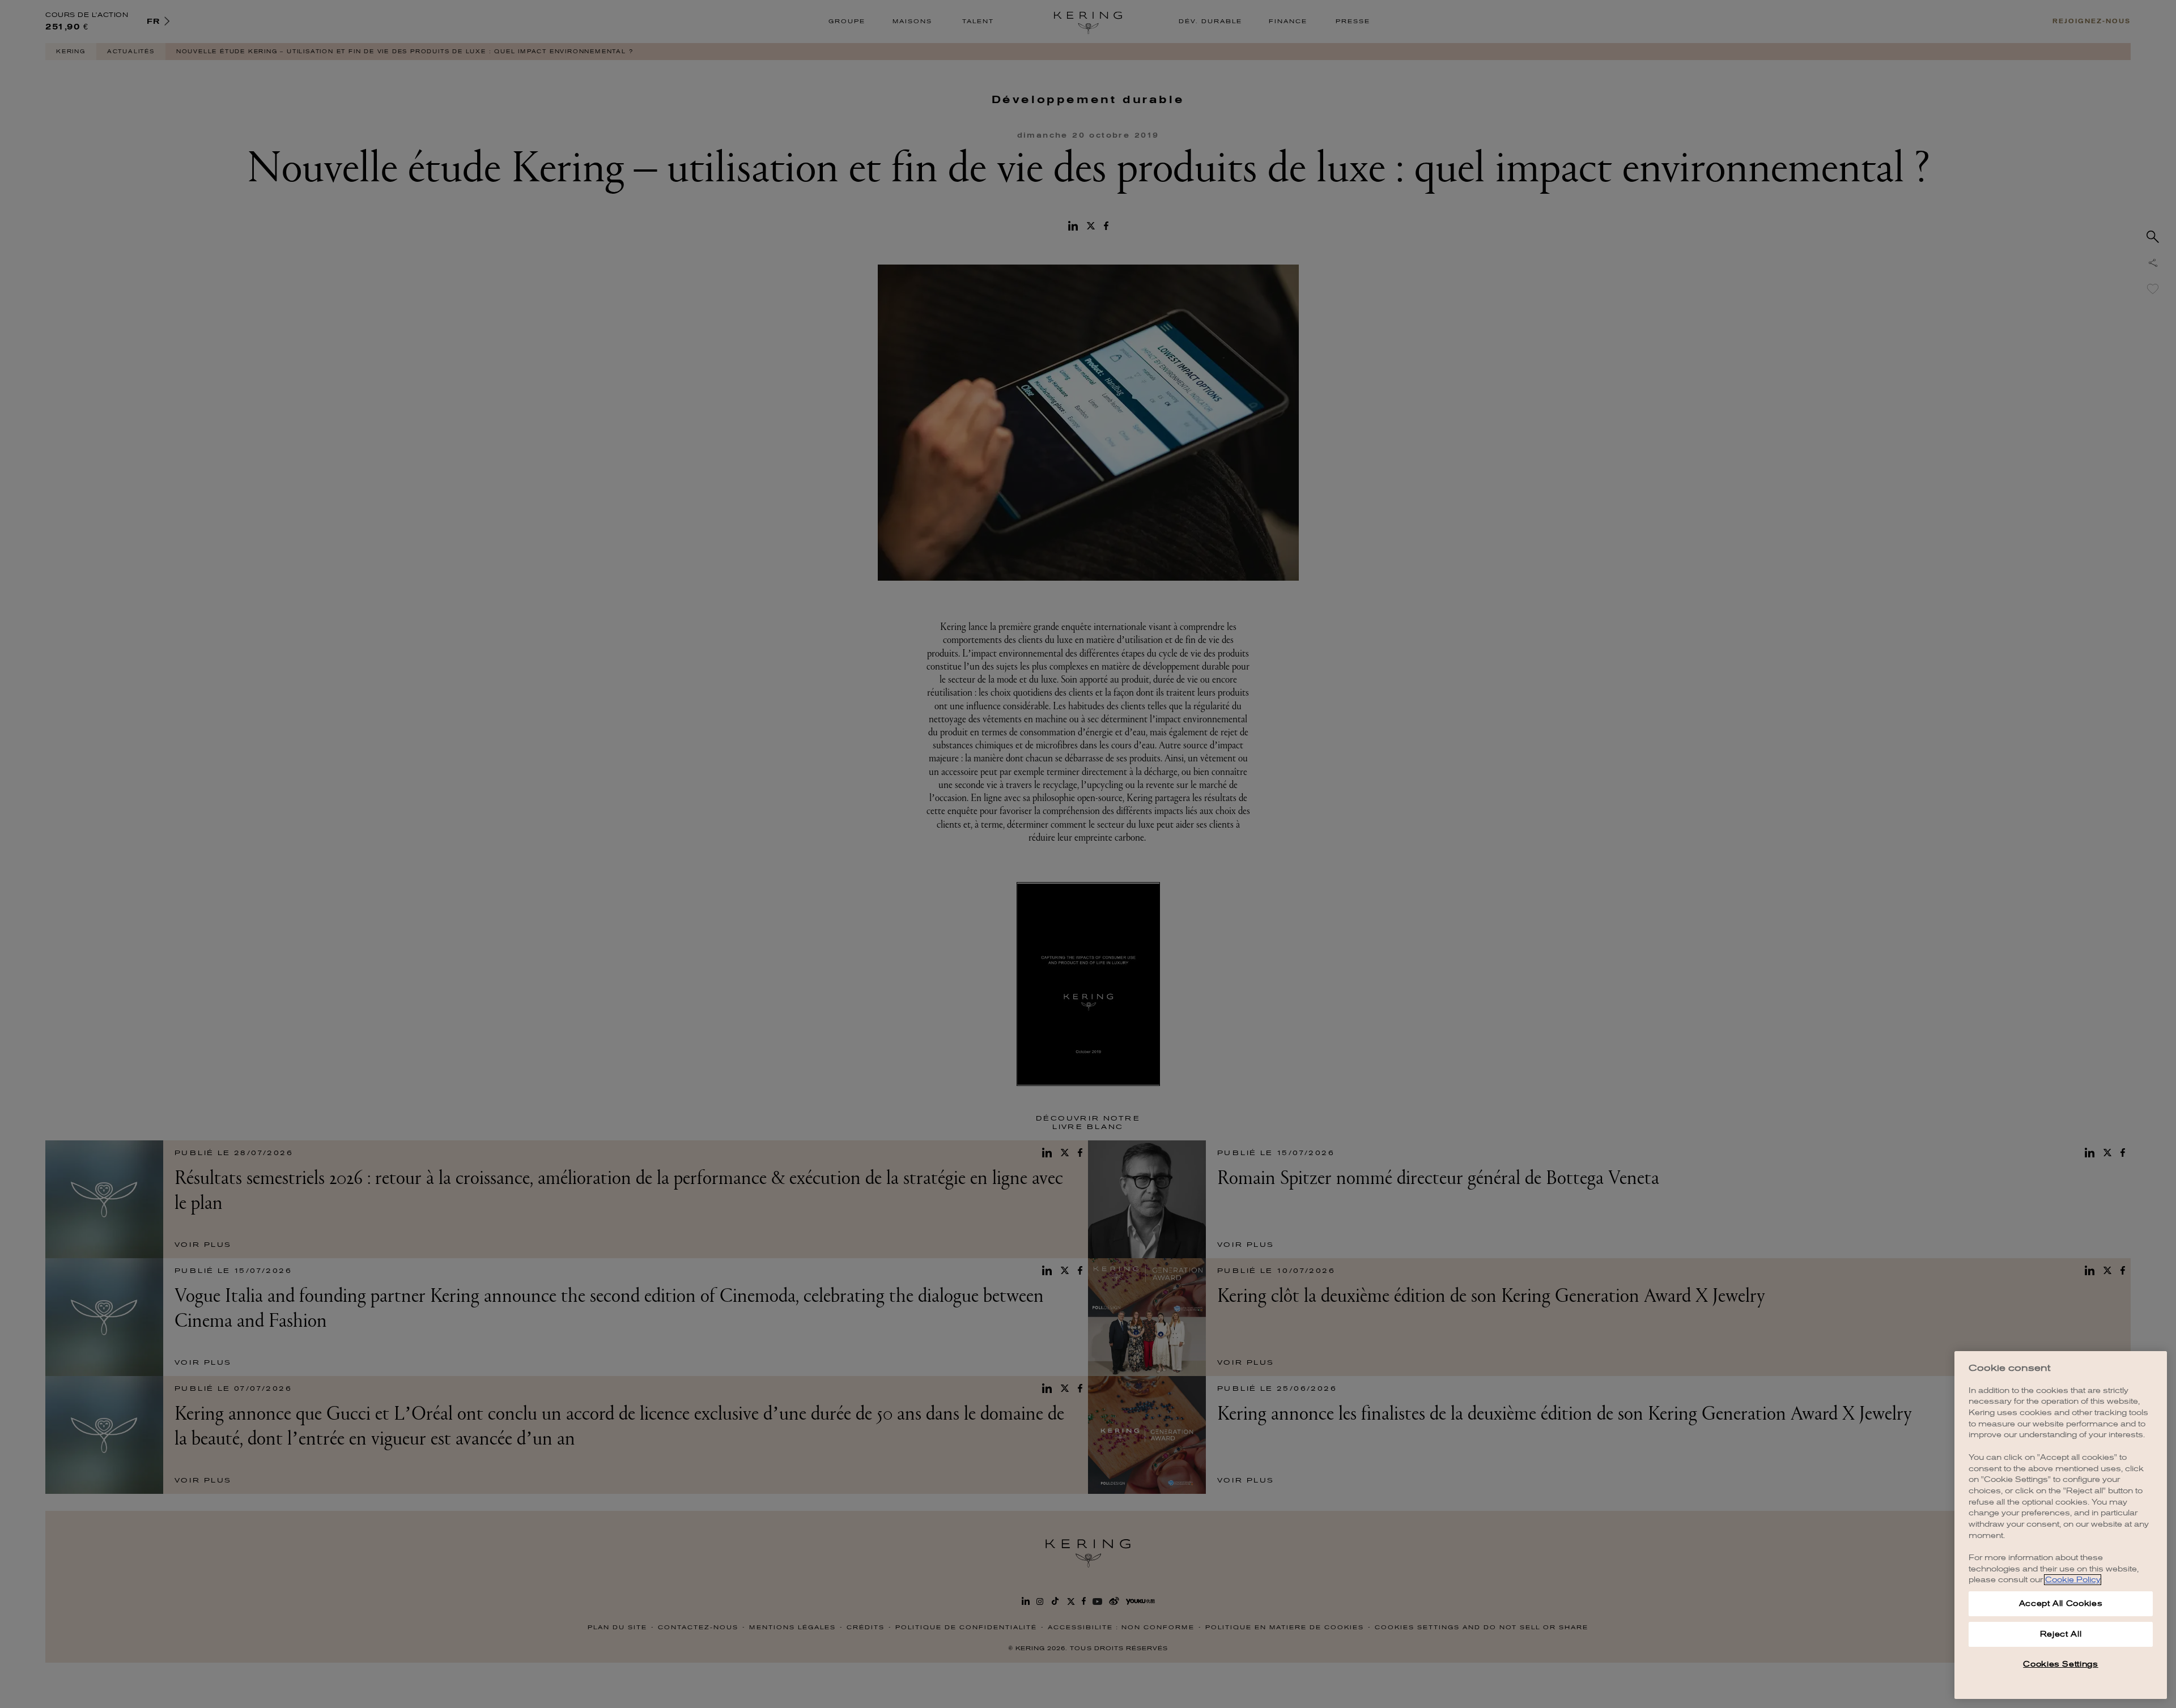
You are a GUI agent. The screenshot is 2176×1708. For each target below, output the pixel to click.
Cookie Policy (2073, 1580)
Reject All (2061, 1634)
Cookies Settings (2061, 1664)
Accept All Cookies (2061, 1603)
